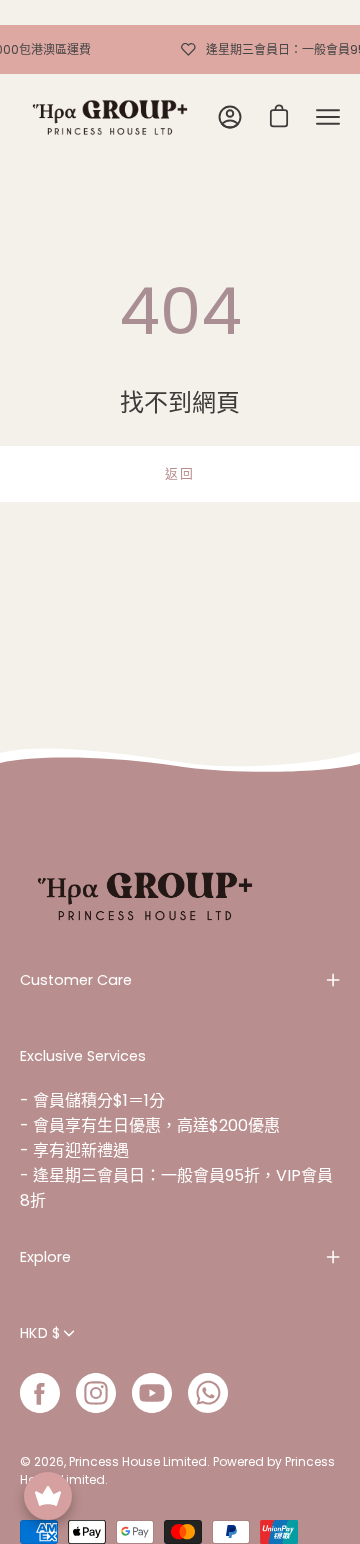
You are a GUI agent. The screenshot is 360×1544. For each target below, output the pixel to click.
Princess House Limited (138, 1461)
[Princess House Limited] (110, 117)
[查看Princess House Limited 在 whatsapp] (208, 1393)
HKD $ (40, 1333)
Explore (45, 1257)
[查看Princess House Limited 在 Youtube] (152, 1393)
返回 (179, 473)
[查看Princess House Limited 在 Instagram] (96, 1393)
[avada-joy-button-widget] (48, 1496)
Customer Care (76, 980)
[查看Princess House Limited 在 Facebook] (40, 1393)
